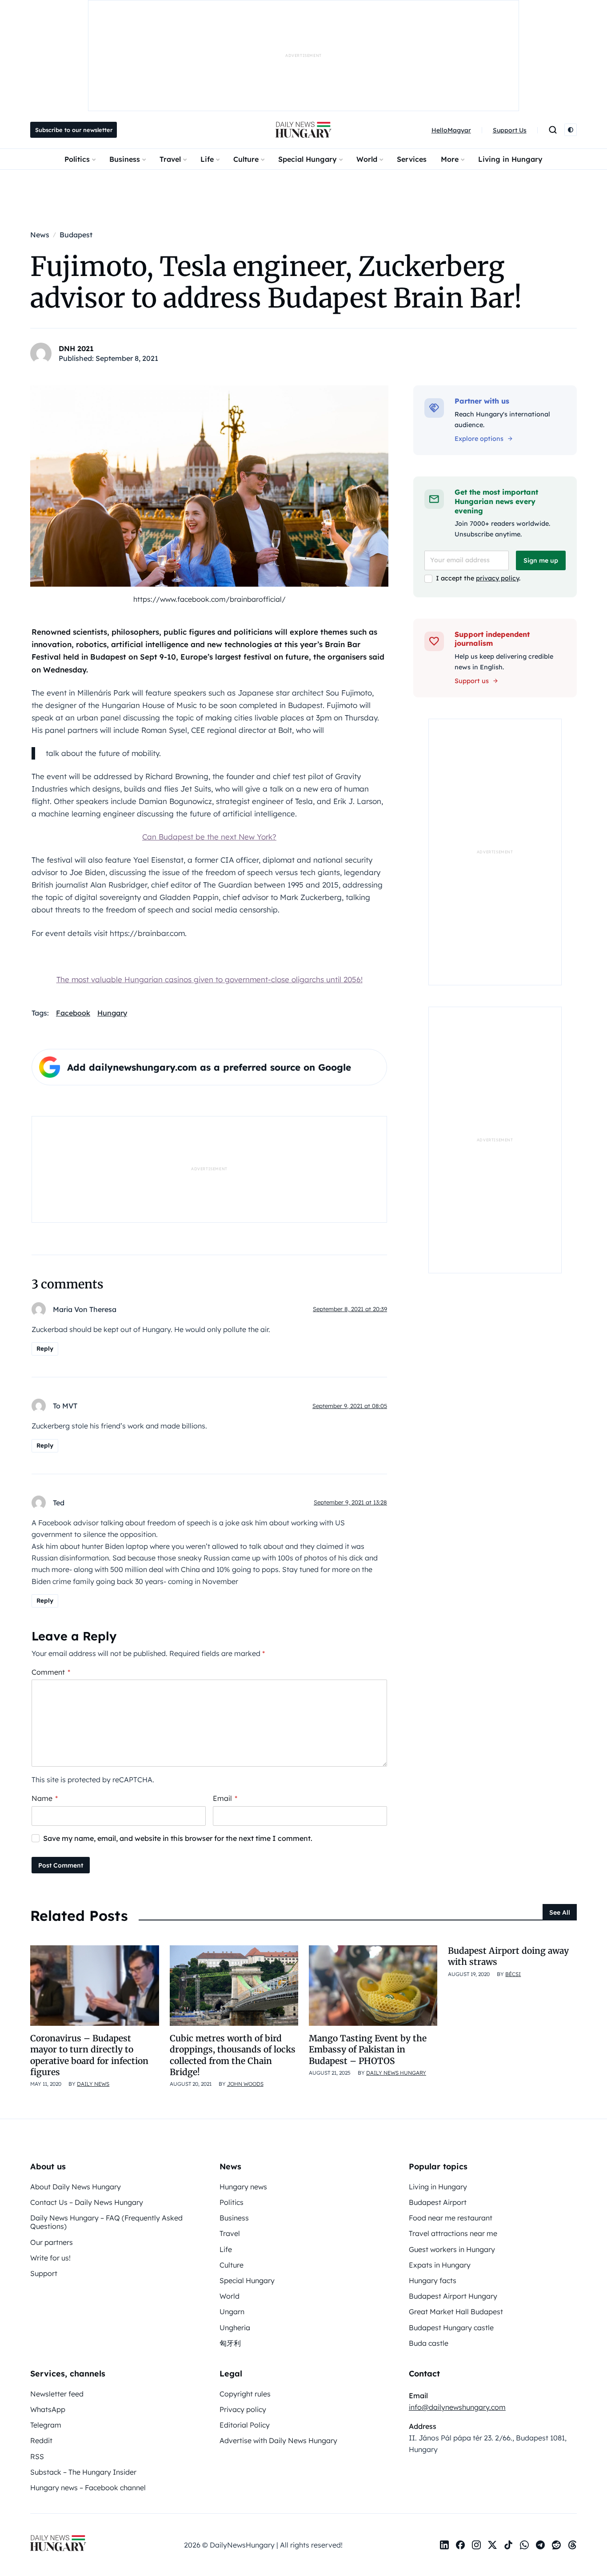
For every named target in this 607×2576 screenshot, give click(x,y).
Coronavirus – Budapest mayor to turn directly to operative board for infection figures (89, 2055)
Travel (170, 159)
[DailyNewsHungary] (303, 130)
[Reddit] (556, 2545)
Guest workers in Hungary (452, 2249)
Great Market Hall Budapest (456, 2312)
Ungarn (232, 2312)
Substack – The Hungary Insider (83, 2472)
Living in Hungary (510, 159)
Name (45, 1798)
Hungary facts (433, 2280)
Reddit (41, 2440)
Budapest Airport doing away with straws (508, 1956)
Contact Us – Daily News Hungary (87, 2202)
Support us (472, 681)
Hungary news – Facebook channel (88, 2488)
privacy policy (497, 578)
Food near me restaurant (451, 2218)
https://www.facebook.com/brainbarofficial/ (210, 599)
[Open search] (553, 130)
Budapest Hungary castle (451, 2328)
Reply (45, 1348)
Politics (77, 159)
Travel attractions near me (453, 2233)
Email (225, 1798)
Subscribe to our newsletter (74, 130)
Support (44, 2273)
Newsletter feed (57, 2394)
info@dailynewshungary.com (457, 2407)
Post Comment (61, 1865)
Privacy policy (243, 2409)
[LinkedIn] (444, 2545)
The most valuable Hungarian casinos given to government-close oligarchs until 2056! (210, 979)
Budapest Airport (438, 2202)
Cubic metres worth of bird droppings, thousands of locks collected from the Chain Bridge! (233, 2055)
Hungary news (243, 2187)
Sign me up (541, 560)
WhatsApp (48, 2409)
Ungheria (235, 2328)
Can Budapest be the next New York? (209, 837)
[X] (492, 2545)
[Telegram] (540, 2545)
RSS (37, 2456)
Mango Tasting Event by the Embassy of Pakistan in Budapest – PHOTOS (368, 2050)
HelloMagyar (451, 130)
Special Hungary (307, 159)
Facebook (73, 1013)
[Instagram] (476, 2545)
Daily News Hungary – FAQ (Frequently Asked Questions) (106, 2222)
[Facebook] (460, 2545)
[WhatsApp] (524, 2545)
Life (207, 159)
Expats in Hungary (440, 2265)
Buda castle (429, 2343)
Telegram (46, 2425)
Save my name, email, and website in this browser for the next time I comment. (178, 1838)
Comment (51, 1672)
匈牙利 (230, 2343)
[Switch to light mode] (571, 130)
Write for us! (50, 2258)
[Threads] (572, 2545)
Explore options (479, 439)
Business (125, 159)
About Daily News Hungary (76, 2187)
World (367, 159)
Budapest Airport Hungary (453, 2296)
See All (560, 1912)
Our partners (52, 2242)
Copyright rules (245, 2394)
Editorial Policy (245, 2425)
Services (412, 159)
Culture (246, 159)
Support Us (510, 130)
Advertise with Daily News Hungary (278, 2440)
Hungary (112, 1013)
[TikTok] (508, 2545)
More (450, 159)
